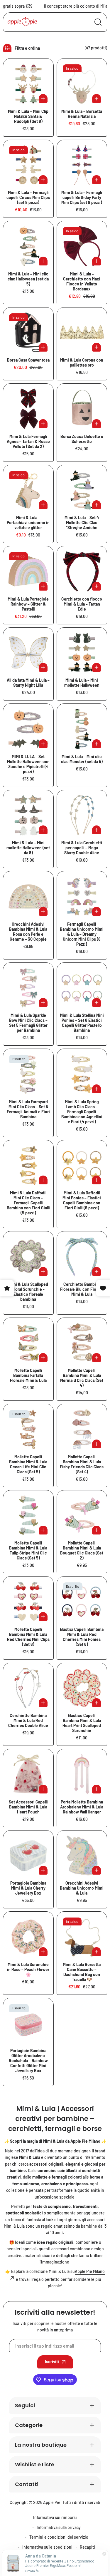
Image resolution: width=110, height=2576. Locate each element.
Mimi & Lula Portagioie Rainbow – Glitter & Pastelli (28, 604)
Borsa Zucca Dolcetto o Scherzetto (82, 439)
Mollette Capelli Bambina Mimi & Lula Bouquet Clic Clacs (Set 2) (82, 1550)
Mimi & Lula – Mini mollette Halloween (82, 683)
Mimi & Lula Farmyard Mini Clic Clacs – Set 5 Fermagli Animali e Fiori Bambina (28, 1109)
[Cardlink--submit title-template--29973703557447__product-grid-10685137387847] (28, 1165)
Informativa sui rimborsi (55, 2517)
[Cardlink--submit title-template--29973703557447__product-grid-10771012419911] (82, 1937)
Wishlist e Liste (35, 2464)
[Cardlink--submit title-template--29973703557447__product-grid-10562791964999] (28, 409)
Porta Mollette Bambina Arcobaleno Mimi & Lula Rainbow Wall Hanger (82, 1807)
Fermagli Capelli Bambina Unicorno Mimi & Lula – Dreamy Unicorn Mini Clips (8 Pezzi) (82, 934)
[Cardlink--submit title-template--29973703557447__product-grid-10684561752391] (28, 988)
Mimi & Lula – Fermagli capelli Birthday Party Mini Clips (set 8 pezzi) (82, 197)
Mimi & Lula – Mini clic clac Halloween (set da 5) (28, 279)
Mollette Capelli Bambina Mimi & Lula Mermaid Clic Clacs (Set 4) (82, 1378)
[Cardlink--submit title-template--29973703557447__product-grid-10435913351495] (28, 729)
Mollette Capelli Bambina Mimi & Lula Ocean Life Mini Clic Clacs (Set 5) (28, 1464)
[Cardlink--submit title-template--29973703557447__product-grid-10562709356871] (28, 653)
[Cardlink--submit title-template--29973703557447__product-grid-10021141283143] (82, 333)
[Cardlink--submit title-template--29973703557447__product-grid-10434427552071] (28, 246)
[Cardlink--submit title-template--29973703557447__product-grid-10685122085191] (82, 1074)
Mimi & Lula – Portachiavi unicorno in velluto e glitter (28, 523)
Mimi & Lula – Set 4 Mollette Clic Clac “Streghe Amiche (82, 523)
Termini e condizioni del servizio (59, 2537)
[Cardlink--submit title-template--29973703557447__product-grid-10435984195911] (28, 84)
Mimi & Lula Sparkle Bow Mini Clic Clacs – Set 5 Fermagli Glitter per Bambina (28, 1023)
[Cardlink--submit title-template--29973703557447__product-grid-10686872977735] (82, 1688)
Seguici (25, 2405)
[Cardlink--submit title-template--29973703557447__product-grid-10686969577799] (28, 1856)
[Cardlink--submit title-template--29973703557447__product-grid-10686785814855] (82, 1516)
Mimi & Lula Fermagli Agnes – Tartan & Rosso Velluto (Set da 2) (28, 441)
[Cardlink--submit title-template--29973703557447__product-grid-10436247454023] (82, 246)
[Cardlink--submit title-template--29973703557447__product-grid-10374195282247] (28, 490)
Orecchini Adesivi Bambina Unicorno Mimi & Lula (82, 1888)
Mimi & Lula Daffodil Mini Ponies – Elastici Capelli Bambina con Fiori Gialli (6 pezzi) (82, 1200)
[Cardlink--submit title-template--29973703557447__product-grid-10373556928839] (82, 165)
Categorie (29, 2425)
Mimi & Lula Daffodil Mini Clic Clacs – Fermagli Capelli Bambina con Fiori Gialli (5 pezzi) (28, 1203)
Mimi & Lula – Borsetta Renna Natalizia (82, 114)
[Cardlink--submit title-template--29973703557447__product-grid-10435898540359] (82, 490)
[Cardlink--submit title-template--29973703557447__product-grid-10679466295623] (82, 896)
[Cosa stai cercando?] (98, 22)
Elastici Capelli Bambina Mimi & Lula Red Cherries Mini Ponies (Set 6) (82, 1637)
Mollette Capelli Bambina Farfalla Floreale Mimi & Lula (28, 1375)
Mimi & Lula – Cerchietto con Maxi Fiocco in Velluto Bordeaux (82, 281)
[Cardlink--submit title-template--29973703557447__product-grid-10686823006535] (28, 1688)
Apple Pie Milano (90, 2271)
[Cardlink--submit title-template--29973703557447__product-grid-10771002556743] (28, 1937)
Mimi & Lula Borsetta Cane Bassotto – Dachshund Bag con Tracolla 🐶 (82, 1972)
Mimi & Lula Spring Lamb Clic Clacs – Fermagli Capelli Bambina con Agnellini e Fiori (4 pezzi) (82, 1112)
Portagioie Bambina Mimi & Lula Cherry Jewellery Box (28, 1888)
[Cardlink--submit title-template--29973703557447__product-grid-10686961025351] (82, 1774)
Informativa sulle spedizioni (47, 2547)
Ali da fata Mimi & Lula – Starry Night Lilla (28, 683)
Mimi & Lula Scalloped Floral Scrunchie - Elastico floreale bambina (28, 1292)
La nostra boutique (41, 2445)
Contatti (27, 2484)
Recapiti (87, 2547)
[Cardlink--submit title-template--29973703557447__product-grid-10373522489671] (28, 165)
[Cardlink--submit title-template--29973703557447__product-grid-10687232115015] (82, 1856)
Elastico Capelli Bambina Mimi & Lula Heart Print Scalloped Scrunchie (82, 1723)
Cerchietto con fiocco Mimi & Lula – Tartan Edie (82, 604)
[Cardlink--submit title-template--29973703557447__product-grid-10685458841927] (28, 1257)
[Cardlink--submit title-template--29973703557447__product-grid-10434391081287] (28, 815)
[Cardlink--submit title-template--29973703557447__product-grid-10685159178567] (82, 1165)
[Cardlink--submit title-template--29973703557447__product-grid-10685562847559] (82, 1257)
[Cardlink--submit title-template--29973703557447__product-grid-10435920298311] (82, 653)
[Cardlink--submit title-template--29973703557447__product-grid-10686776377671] (28, 1516)
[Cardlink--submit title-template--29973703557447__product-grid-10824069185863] (28, 2023)
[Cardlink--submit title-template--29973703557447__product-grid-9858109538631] (82, 84)
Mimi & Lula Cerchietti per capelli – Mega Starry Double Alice (82, 848)
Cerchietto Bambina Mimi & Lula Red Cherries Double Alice (28, 1720)
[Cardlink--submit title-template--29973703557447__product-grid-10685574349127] (28, 1343)
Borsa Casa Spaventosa (28, 360)
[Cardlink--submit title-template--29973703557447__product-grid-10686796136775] (28, 1602)
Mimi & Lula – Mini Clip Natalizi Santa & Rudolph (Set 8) (28, 116)
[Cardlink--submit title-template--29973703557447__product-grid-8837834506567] (28, 333)
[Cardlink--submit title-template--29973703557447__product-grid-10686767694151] (82, 1429)
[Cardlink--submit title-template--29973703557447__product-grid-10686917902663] (28, 1774)
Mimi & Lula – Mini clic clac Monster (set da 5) (82, 759)
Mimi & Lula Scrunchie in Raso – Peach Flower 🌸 (28, 1969)
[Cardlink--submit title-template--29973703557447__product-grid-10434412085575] (82, 729)
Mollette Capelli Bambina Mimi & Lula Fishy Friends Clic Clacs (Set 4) (82, 1464)
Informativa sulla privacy (59, 2527)
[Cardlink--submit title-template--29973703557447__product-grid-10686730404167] (82, 1343)
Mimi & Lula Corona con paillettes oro (82, 362)
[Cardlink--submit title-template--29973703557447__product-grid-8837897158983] (82, 409)
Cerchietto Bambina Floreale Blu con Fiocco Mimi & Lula (82, 1289)
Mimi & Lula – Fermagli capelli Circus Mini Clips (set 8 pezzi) (28, 197)
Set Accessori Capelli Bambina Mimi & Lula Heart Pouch (28, 1807)
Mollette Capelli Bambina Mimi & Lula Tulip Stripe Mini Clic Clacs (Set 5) (28, 1550)
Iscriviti (52, 2362)
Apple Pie (52, 2502)
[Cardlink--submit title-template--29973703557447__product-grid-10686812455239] (82, 1602)
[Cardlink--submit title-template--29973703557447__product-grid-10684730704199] (28, 1074)
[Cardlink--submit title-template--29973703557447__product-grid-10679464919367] (28, 896)
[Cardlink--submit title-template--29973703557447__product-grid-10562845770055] (82, 571)
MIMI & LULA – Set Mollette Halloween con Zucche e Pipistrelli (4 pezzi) (28, 764)
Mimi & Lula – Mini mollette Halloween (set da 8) (28, 848)
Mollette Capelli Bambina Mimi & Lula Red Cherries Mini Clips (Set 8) (28, 1637)
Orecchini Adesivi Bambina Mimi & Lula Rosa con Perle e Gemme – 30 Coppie (28, 932)
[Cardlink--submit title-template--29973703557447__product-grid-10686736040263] (28, 1429)
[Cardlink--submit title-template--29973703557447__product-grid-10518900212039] (28, 571)
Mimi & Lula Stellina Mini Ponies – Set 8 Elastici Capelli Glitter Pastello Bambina (82, 1023)
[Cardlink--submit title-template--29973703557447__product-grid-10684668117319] (82, 988)
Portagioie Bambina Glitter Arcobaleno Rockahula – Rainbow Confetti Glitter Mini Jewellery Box (28, 2061)
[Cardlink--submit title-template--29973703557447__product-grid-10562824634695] (82, 815)
